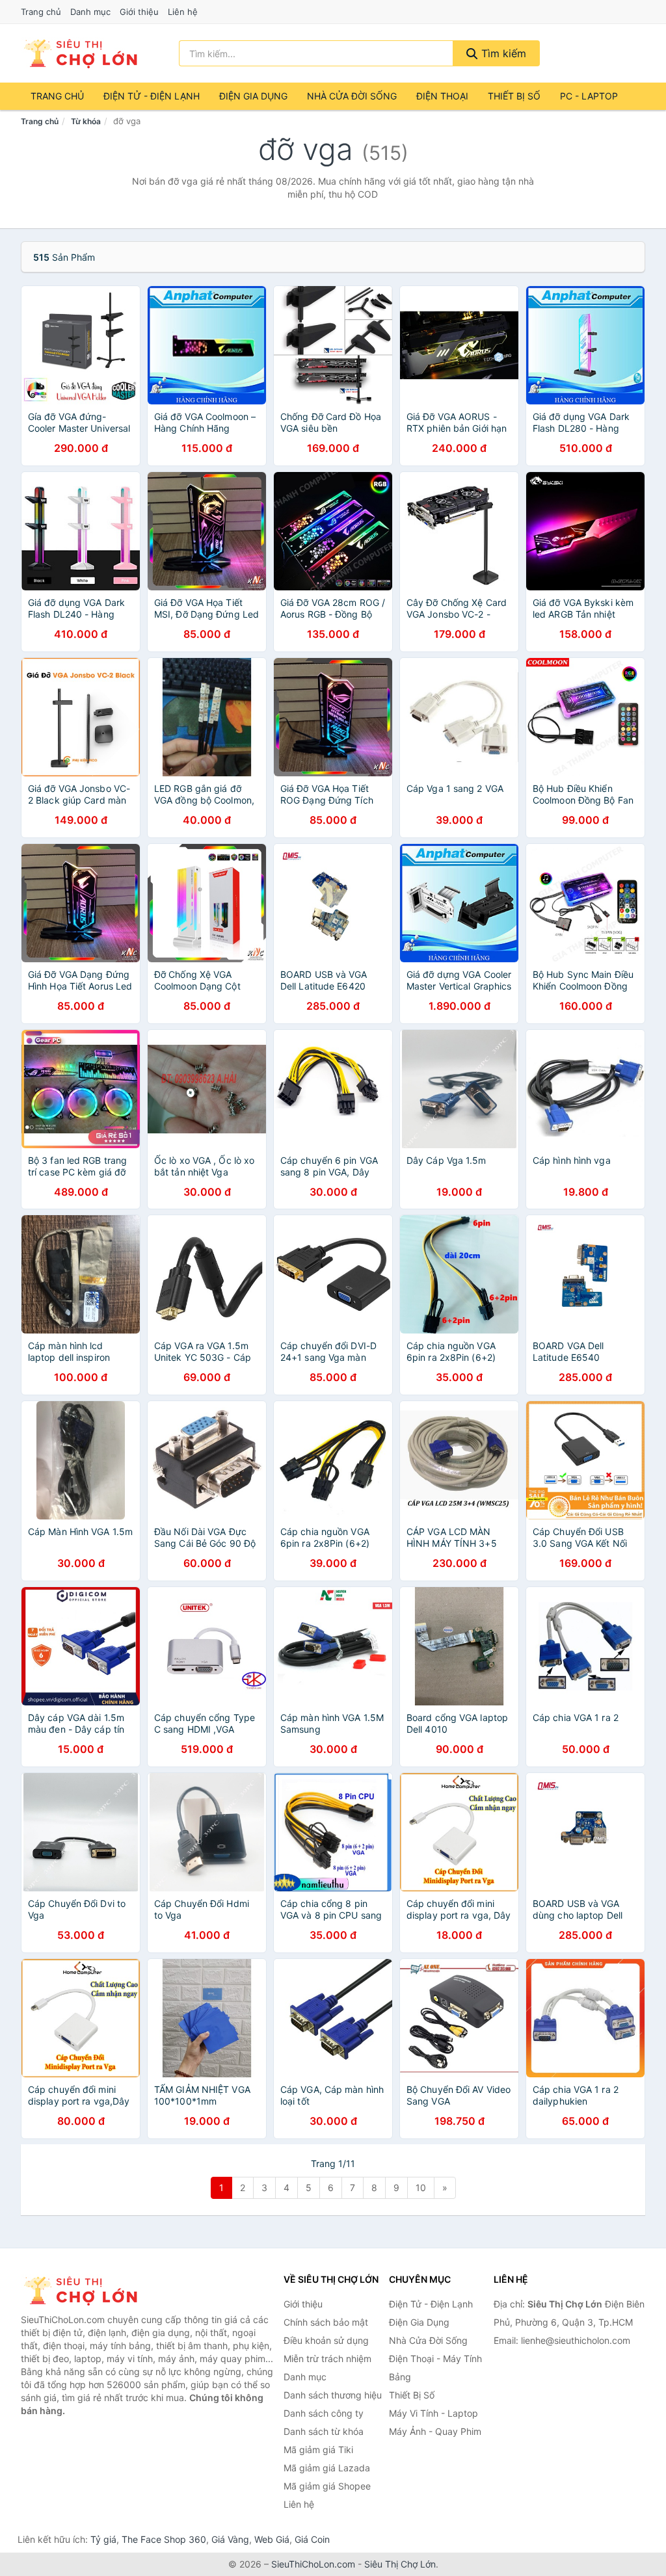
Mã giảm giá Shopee (327, 2486)
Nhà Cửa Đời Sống (352, 96)
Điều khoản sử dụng (326, 2340)
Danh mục (90, 12)
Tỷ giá (103, 2539)
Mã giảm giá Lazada (327, 2468)
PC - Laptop (589, 96)
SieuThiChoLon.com (313, 2564)
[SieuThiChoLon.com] (80, 53)
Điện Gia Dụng (253, 96)
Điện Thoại (442, 96)
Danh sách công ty (324, 2413)
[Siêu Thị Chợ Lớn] (86, 2291)
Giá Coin (312, 2539)
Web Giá (272, 2539)
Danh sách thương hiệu (333, 2395)
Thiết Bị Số (514, 96)
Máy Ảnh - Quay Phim (435, 2431)
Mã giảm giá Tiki (318, 2450)
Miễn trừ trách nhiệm (327, 2359)
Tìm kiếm (502, 53)
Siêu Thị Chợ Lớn (400, 2564)
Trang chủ (41, 12)
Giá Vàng (230, 2539)
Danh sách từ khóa (324, 2431)
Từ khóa (86, 121)
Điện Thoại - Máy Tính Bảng (435, 2368)
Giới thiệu (139, 12)
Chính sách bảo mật (326, 2322)
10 (421, 2188)
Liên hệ (183, 12)
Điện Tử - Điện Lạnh (152, 96)
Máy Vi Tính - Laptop (433, 2413)
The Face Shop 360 (164, 2539)
